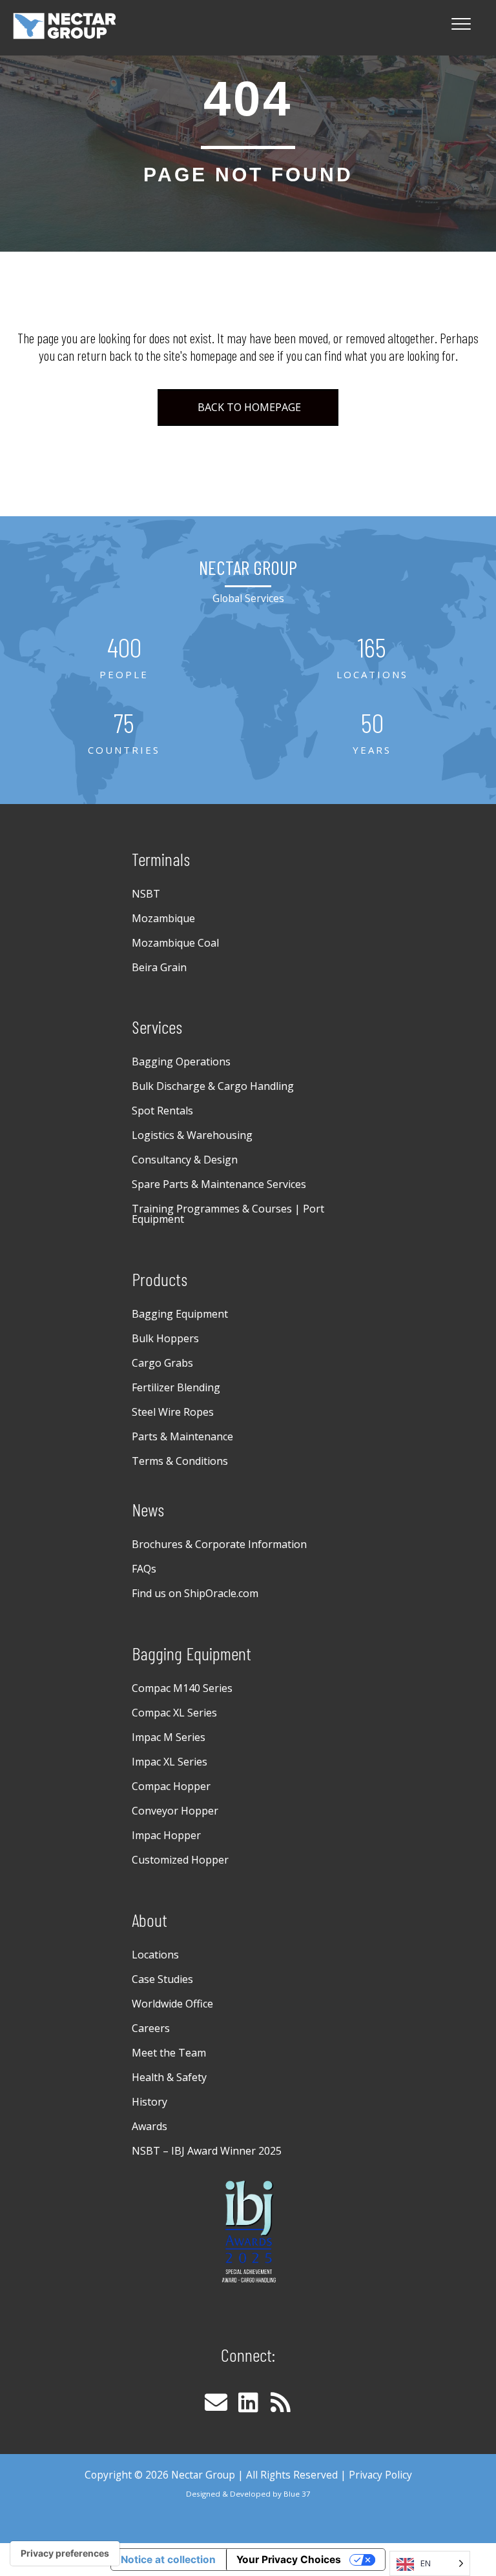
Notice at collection (168, 2560)
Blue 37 (297, 2494)
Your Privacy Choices (289, 2560)
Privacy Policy (380, 2475)
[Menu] (461, 25)
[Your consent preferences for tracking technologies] (65, 2553)
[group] (124, 658)
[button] (216, 2402)
